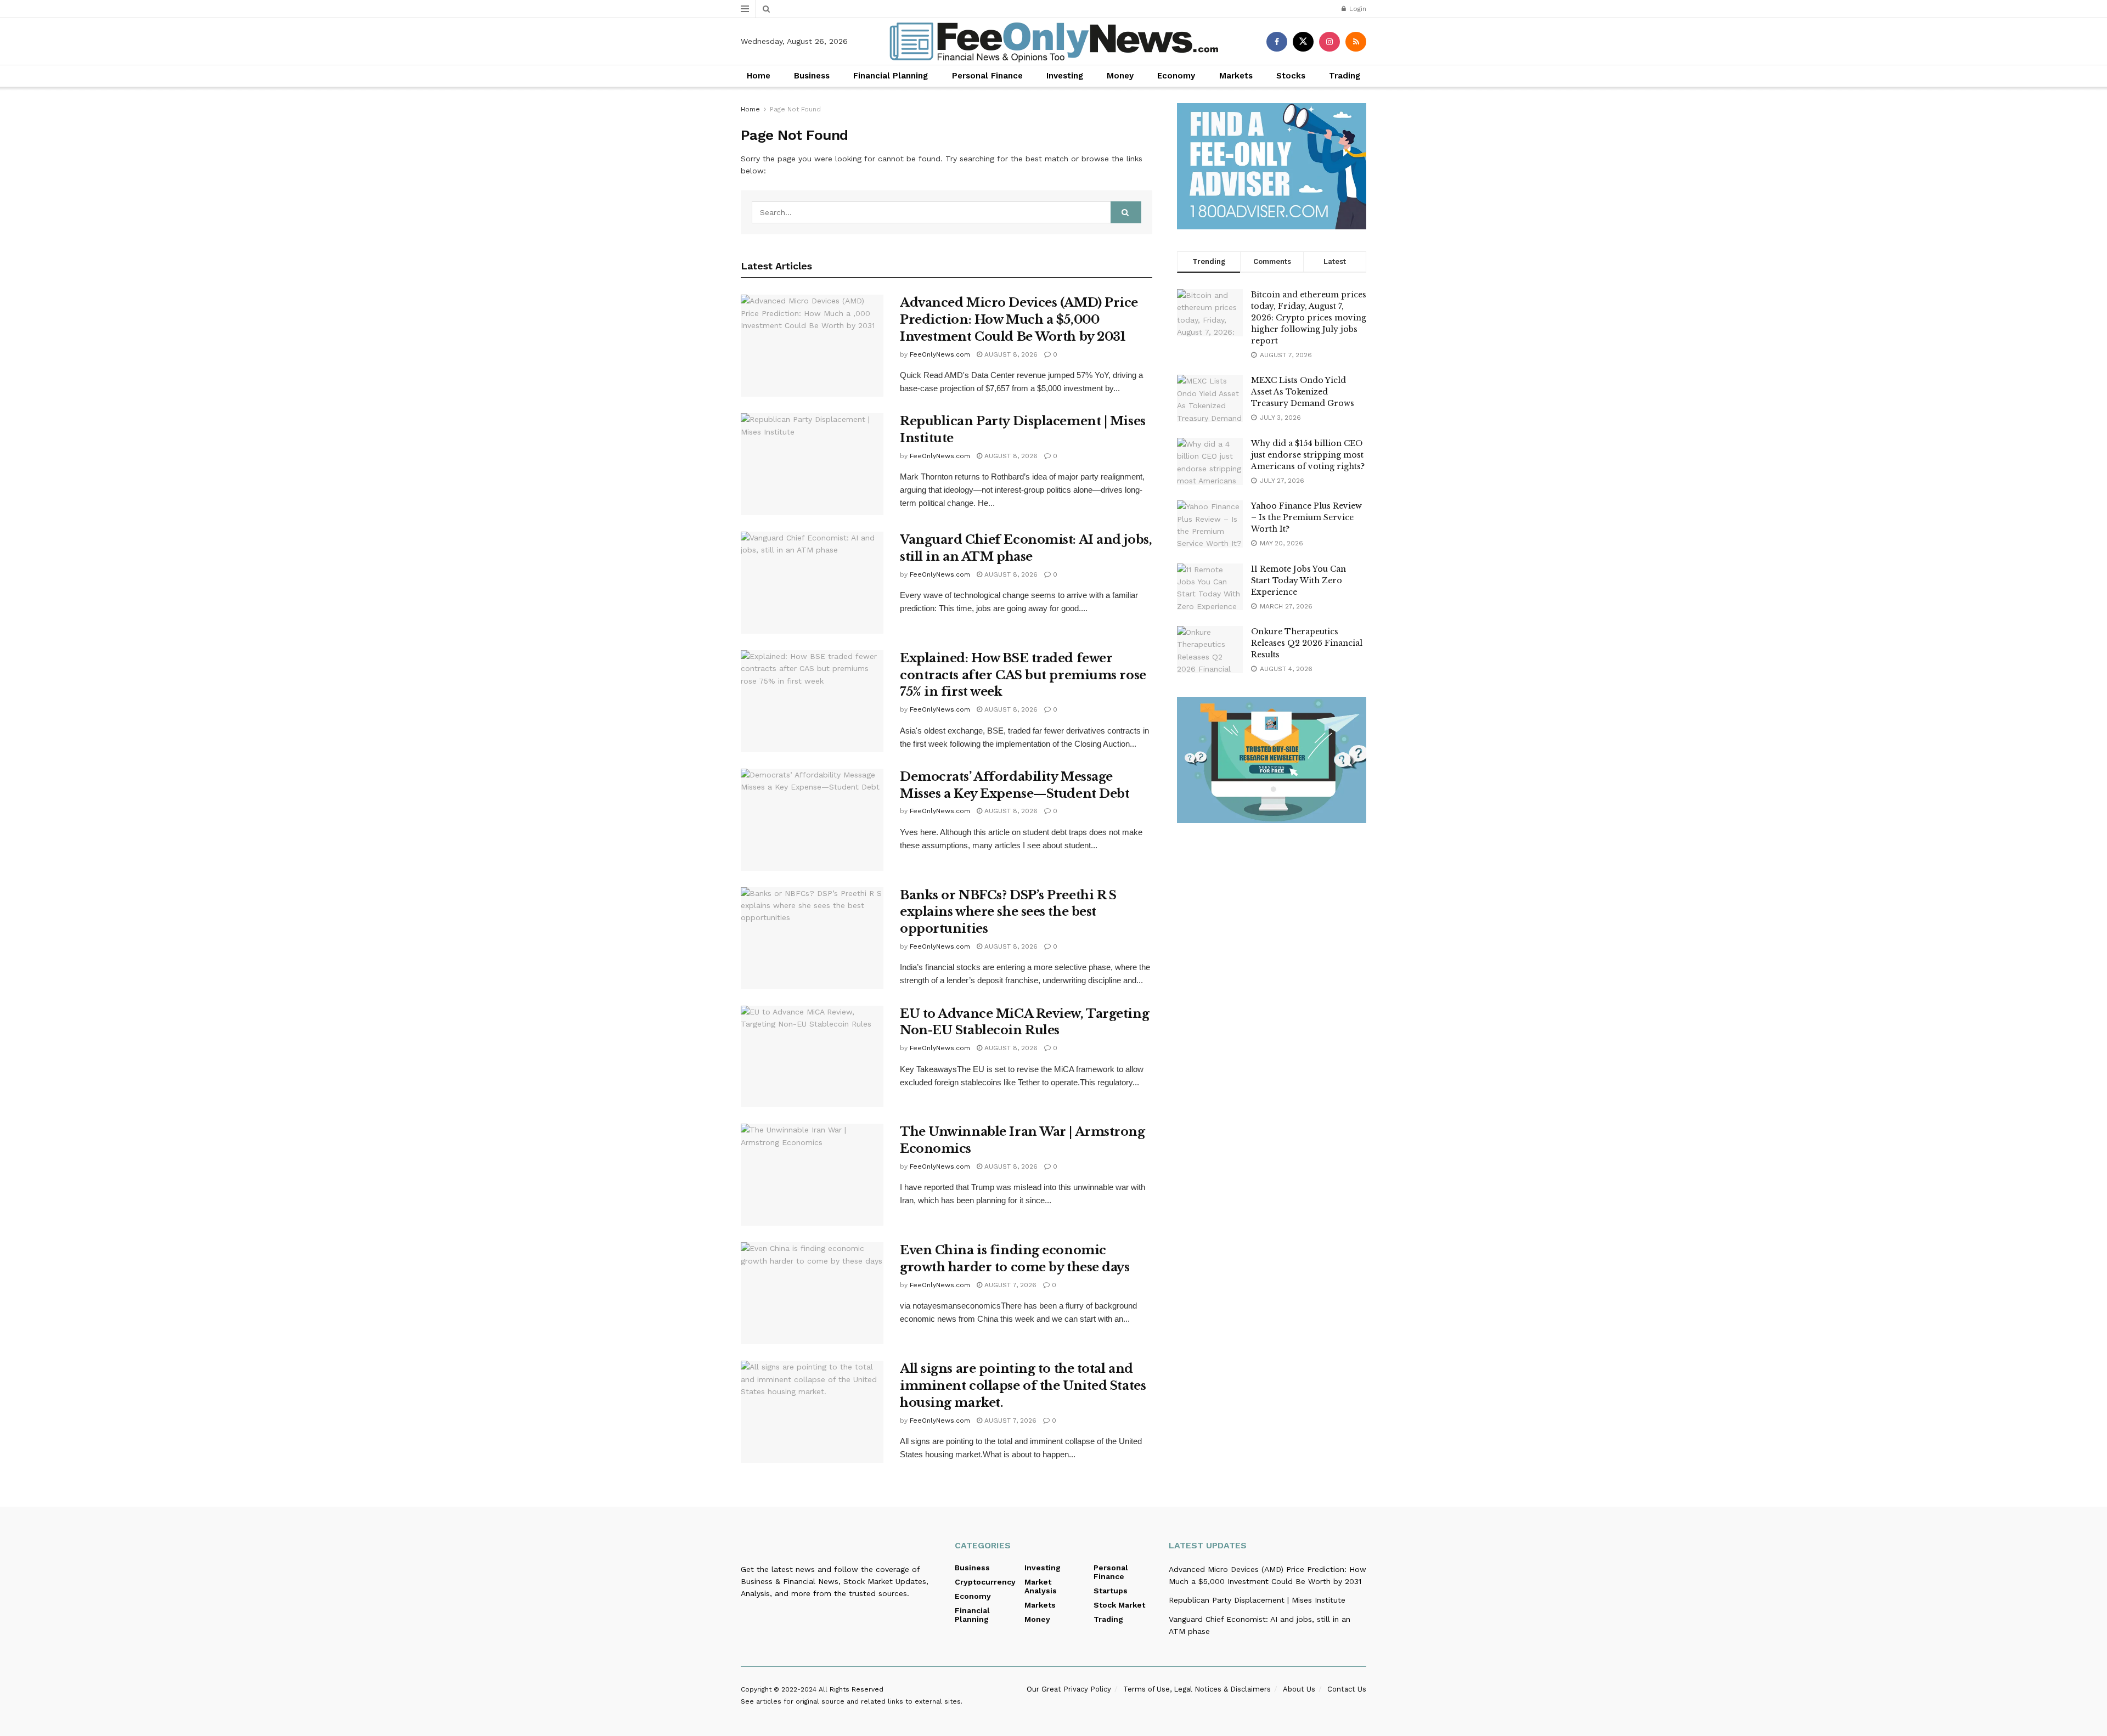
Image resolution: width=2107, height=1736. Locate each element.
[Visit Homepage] (1054, 42)
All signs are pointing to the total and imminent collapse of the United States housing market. (1023, 1386)
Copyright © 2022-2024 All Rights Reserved (812, 1689)
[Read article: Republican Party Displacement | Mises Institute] (812, 464)
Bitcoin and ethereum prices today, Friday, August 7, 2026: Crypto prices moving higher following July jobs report (1309, 318)
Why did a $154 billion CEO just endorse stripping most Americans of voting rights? (1308, 455)
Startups (1111, 1591)
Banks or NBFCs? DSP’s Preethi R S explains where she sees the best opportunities (1008, 912)
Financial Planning (891, 76)
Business (812, 76)
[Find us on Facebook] (1277, 42)
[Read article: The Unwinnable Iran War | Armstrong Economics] (812, 1175)
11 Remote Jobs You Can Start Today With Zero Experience (1298, 580)
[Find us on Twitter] (1303, 42)
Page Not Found (795, 109)
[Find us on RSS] (1356, 42)
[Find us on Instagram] (1329, 42)
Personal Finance (987, 76)
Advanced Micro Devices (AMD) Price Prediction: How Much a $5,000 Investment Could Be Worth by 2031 (1019, 320)
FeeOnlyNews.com (940, 354)
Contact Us (1347, 1689)
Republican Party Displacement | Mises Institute (1257, 1600)
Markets (1236, 76)
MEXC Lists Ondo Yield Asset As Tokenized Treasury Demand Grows (1303, 392)
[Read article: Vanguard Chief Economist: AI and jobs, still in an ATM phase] (812, 583)
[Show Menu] (745, 9)
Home (759, 76)
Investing (1065, 76)
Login (1357, 9)
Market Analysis (1041, 1586)
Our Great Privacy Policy (1069, 1689)
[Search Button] (766, 9)
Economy (1176, 76)
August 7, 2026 (1009, 1285)
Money (1120, 76)
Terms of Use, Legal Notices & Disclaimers (1197, 1689)
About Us (1299, 1689)
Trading (1345, 76)
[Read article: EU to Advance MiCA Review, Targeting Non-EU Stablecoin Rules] (812, 1057)
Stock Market (1119, 1605)
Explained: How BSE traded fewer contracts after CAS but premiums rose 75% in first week (1023, 675)
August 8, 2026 (1010, 354)
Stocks (1291, 76)
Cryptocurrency (985, 1582)
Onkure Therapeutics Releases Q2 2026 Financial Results (1307, 643)
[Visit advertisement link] (1272, 166)
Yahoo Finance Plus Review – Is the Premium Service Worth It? (1306, 517)
